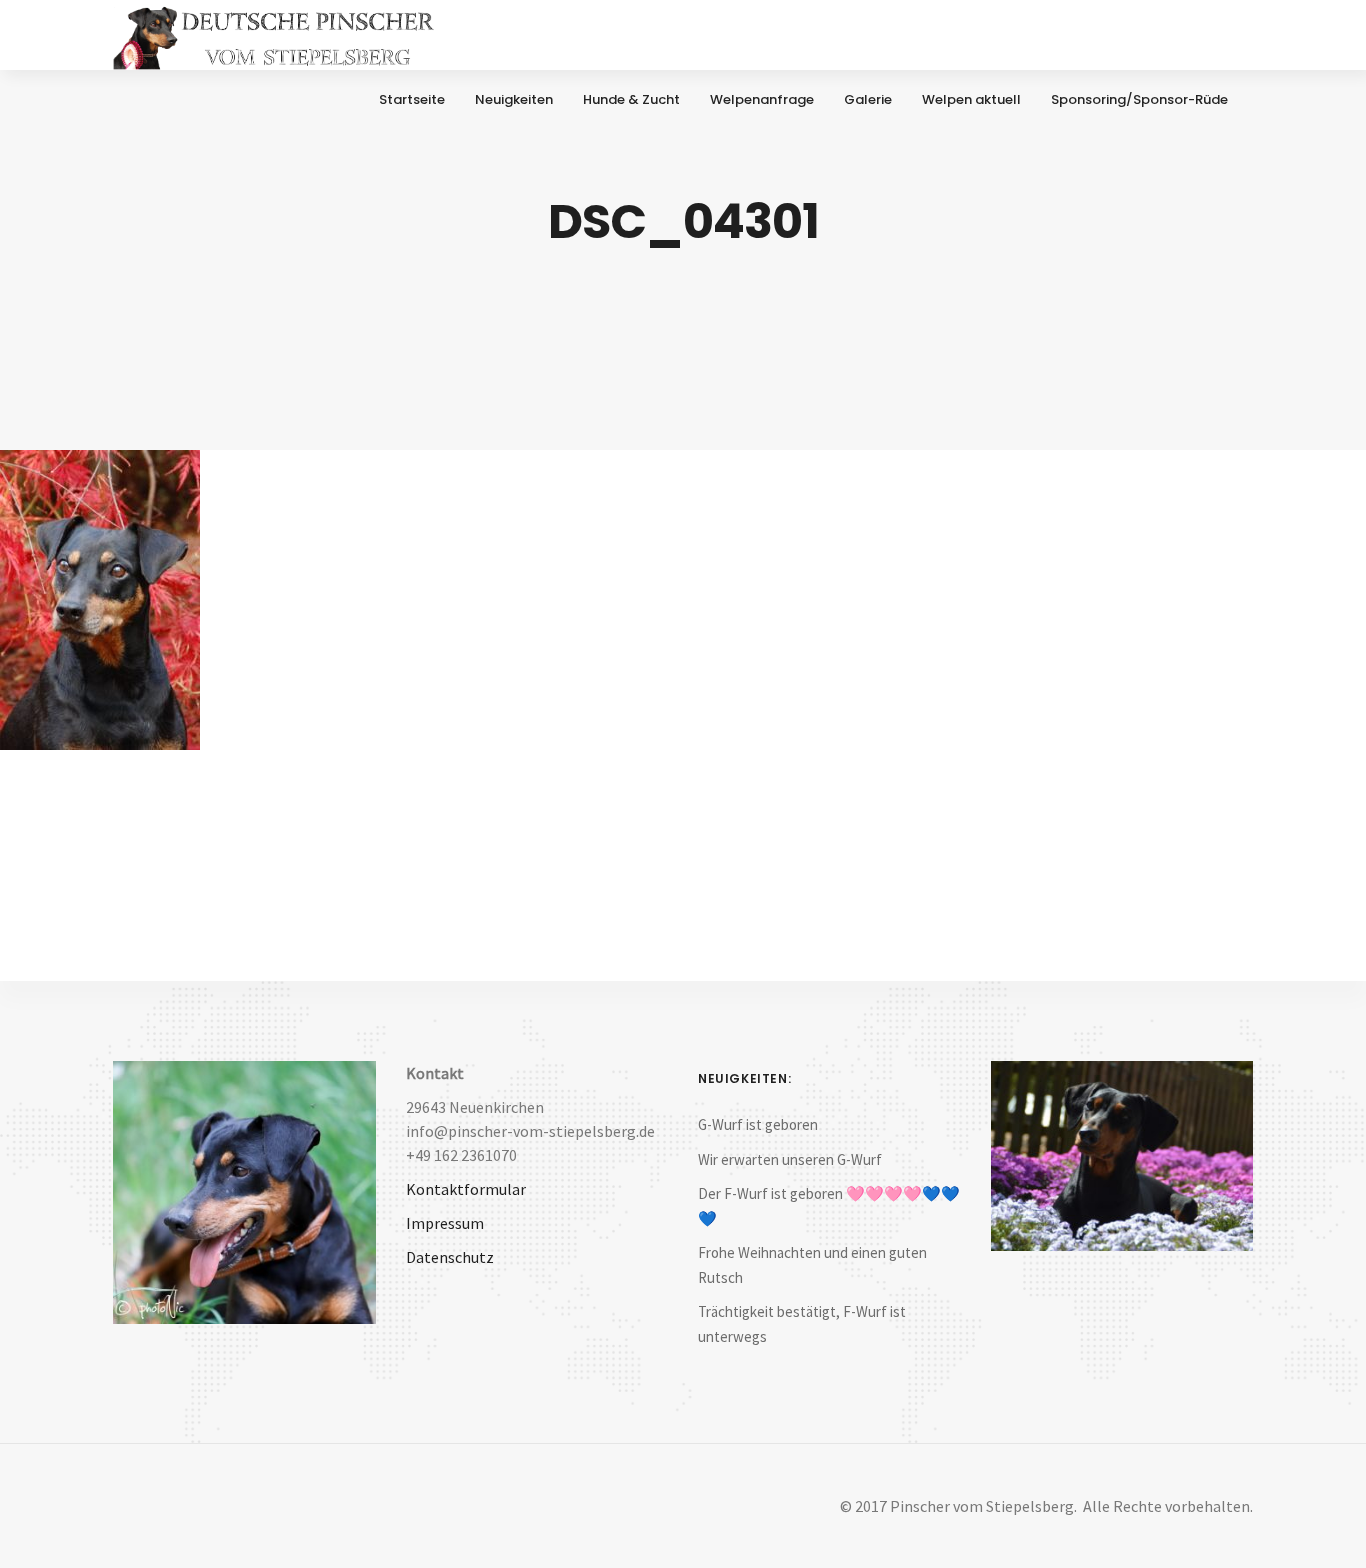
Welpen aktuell (971, 99)
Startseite (412, 99)
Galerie (868, 99)
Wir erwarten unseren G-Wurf (790, 1159)
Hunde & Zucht (631, 99)
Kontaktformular (466, 1189)
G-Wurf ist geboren (758, 1124)
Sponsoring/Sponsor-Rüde (1139, 99)
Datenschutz (450, 1257)
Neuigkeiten (514, 99)
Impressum (445, 1223)
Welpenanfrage (762, 99)
